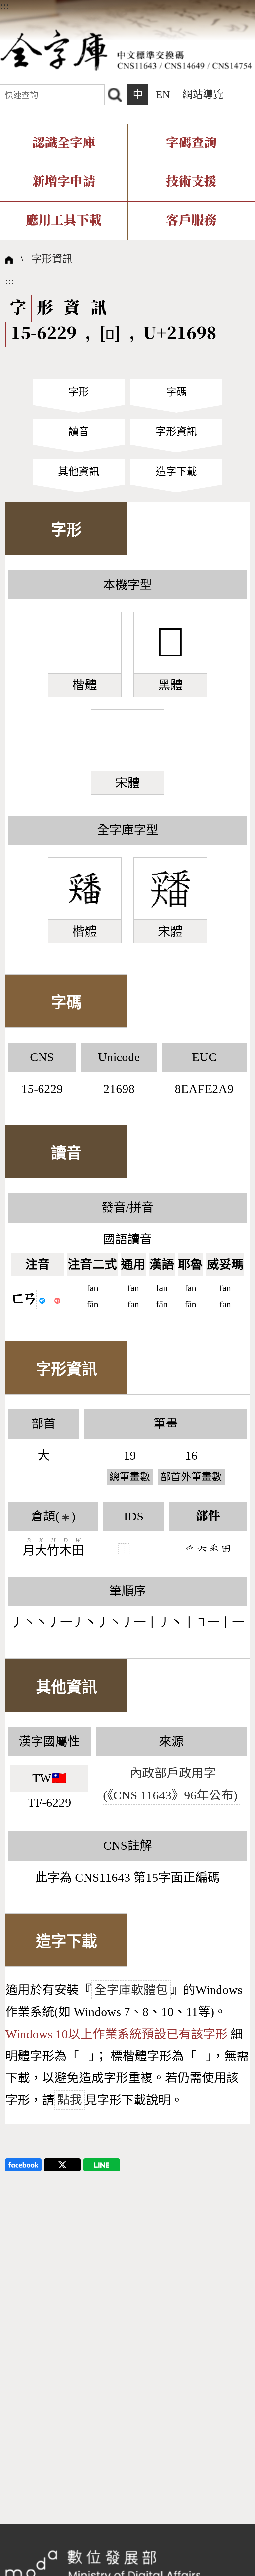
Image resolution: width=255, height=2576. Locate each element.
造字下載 (176, 472)
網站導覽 (203, 95)
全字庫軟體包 (131, 1990)
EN (163, 95)
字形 (79, 392)
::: (4, 6)
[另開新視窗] (23, 2164)
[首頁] (126, 49)
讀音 (79, 432)
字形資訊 (52, 259)
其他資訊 (79, 472)
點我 (70, 2100)
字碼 (176, 392)
